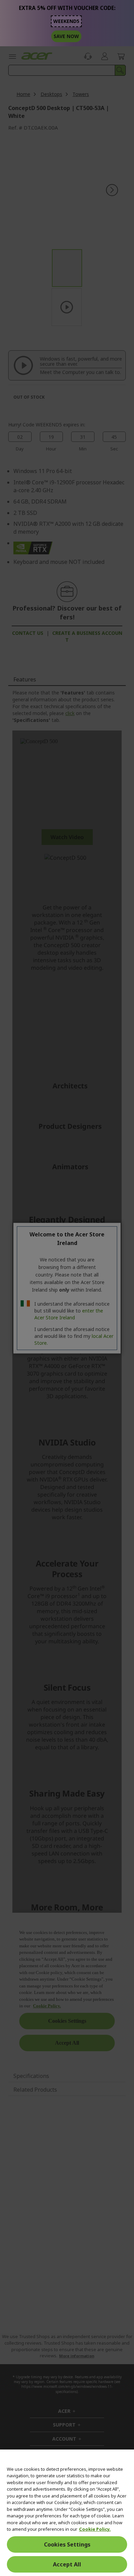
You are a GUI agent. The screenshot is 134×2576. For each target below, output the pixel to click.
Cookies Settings (67, 2544)
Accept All (67, 2564)
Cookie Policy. (95, 2529)
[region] (67, 2513)
